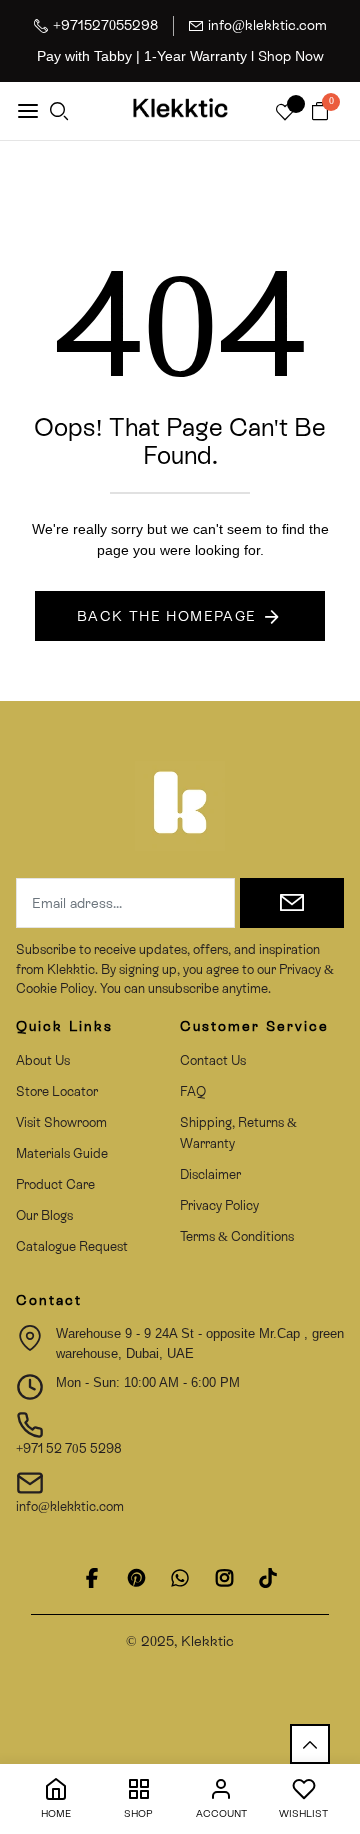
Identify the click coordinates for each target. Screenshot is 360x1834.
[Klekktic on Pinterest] (136, 1578)
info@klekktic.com (267, 25)
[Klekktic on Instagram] (224, 1578)
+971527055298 (105, 25)
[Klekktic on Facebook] (92, 1578)
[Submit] (292, 903)
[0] (320, 112)
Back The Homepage (167, 616)
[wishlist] (285, 113)
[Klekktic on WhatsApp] (180, 1578)
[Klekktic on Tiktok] (268, 1578)
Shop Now (291, 56)
